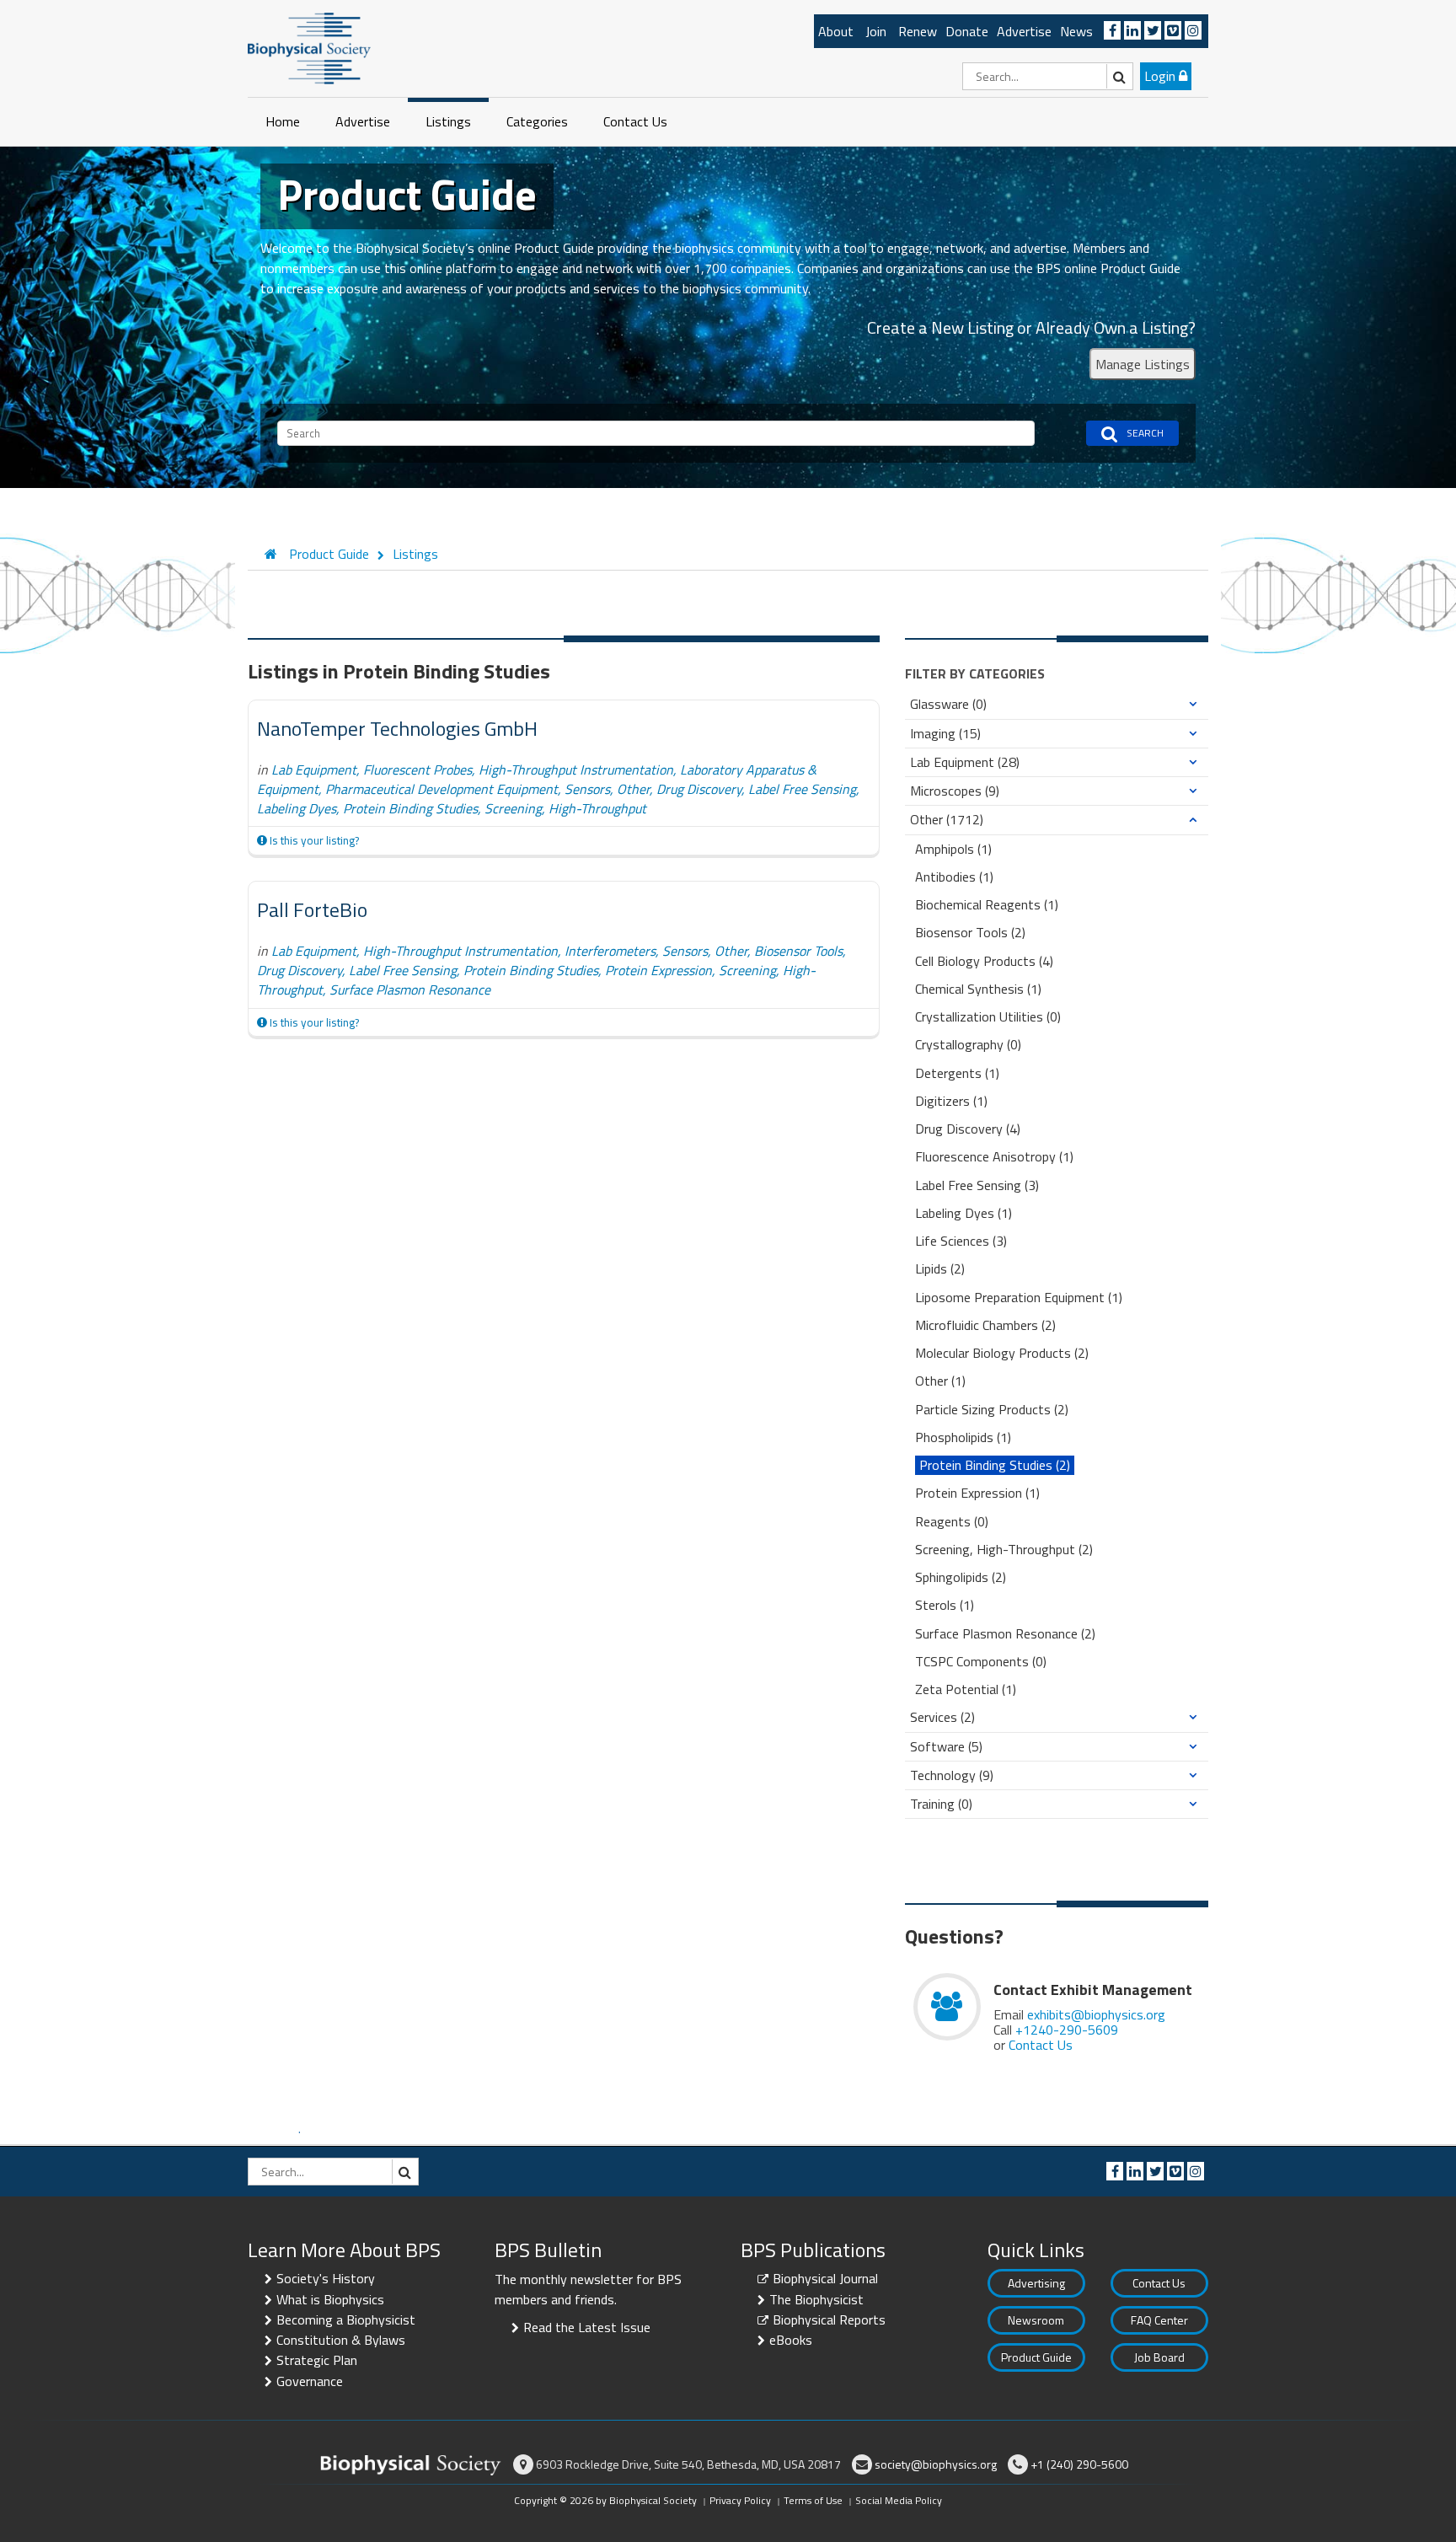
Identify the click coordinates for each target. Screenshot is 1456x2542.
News (1076, 31)
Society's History (326, 2278)
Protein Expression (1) (977, 1493)
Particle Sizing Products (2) (992, 1410)
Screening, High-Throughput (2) (1004, 1550)
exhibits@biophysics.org (1096, 2014)
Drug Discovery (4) (968, 1129)
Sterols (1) (945, 1605)
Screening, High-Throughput (565, 808)
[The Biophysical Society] (309, 47)
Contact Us (635, 121)
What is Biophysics (330, 2299)
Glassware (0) (948, 704)
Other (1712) (947, 820)
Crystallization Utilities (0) (988, 1017)
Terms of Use (813, 2500)
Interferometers (610, 951)
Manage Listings (1143, 364)
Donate (967, 31)
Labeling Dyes (297, 808)
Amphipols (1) (953, 849)
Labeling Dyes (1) (964, 1213)
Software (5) (946, 1747)
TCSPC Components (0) (981, 1662)
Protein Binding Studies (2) (995, 1465)
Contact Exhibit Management (1093, 1990)
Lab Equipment (314, 770)
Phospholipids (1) (963, 1437)
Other (633, 789)
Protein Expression (658, 970)
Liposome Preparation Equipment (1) (1019, 1298)
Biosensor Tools (798, 951)
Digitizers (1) (951, 1101)
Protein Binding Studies (410, 808)
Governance (310, 2381)
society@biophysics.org (936, 2464)
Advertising (1036, 2283)
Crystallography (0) (968, 1045)
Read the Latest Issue (587, 2327)
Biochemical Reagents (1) (987, 905)
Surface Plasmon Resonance (410, 989)
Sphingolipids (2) (961, 1577)
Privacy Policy (740, 2500)
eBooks (791, 2340)
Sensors (587, 789)
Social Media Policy (899, 2500)
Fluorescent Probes (418, 770)
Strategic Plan (317, 2360)
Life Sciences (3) (961, 1241)
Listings (448, 121)
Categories (537, 121)
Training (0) (941, 1804)
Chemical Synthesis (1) (978, 989)
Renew (918, 31)
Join (876, 31)
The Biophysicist (816, 2299)
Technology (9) (952, 1775)
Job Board (1159, 2357)
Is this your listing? (313, 840)
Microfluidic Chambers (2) (985, 1325)
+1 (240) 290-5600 (1079, 2464)
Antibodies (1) (954, 877)
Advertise (1024, 31)
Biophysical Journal (825, 2278)
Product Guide (1036, 2357)
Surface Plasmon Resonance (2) (1005, 1634)
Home (283, 121)
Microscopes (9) (955, 791)
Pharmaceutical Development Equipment (442, 789)
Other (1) (940, 1381)
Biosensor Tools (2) (970, 933)
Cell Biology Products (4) (984, 961)
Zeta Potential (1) (966, 1689)
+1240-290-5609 (1067, 2030)
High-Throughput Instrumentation (576, 770)
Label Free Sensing (802, 789)
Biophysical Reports (829, 2319)
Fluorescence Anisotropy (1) (994, 1157)
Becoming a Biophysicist (346, 2319)
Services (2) (942, 1717)
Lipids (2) (940, 1269)
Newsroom (1036, 2320)
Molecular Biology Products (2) (1002, 1353)
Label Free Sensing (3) (977, 1185)
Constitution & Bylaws (341, 2340)
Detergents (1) (957, 1073)
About (836, 31)
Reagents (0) (952, 1522)
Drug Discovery (699, 789)
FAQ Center (1159, 2320)
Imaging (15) (945, 734)
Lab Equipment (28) (965, 762)
